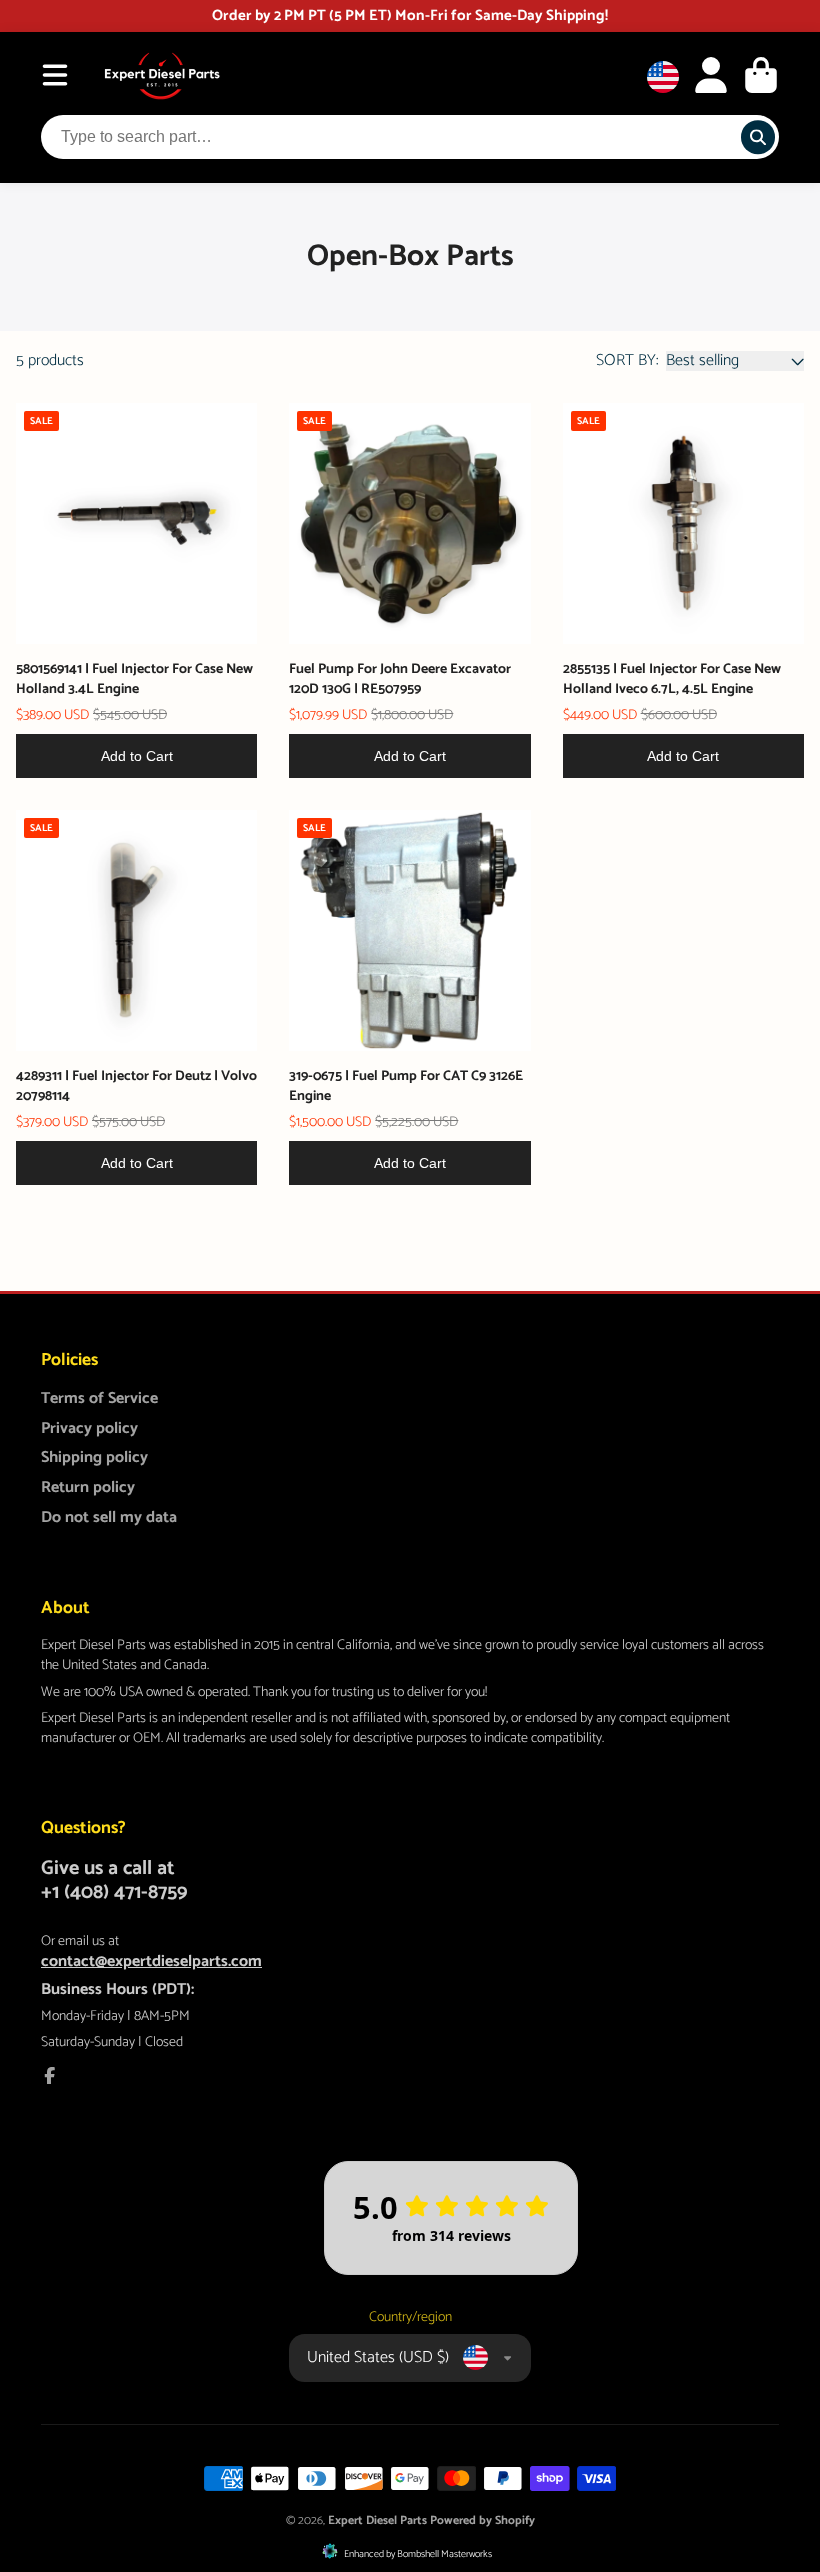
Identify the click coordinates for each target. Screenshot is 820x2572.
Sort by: (627, 360)
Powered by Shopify (482, 2520)
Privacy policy (89, 1429)
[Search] (758, 138)
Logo (162, 75)
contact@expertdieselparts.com (151, 1961)
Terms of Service (99, 1399)
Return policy (88, 1488)
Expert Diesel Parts (377, 2520)
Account (711, 75)
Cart (761, 75)
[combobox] (410, 137)
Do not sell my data (109, 1518)
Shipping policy (94, 1458)
